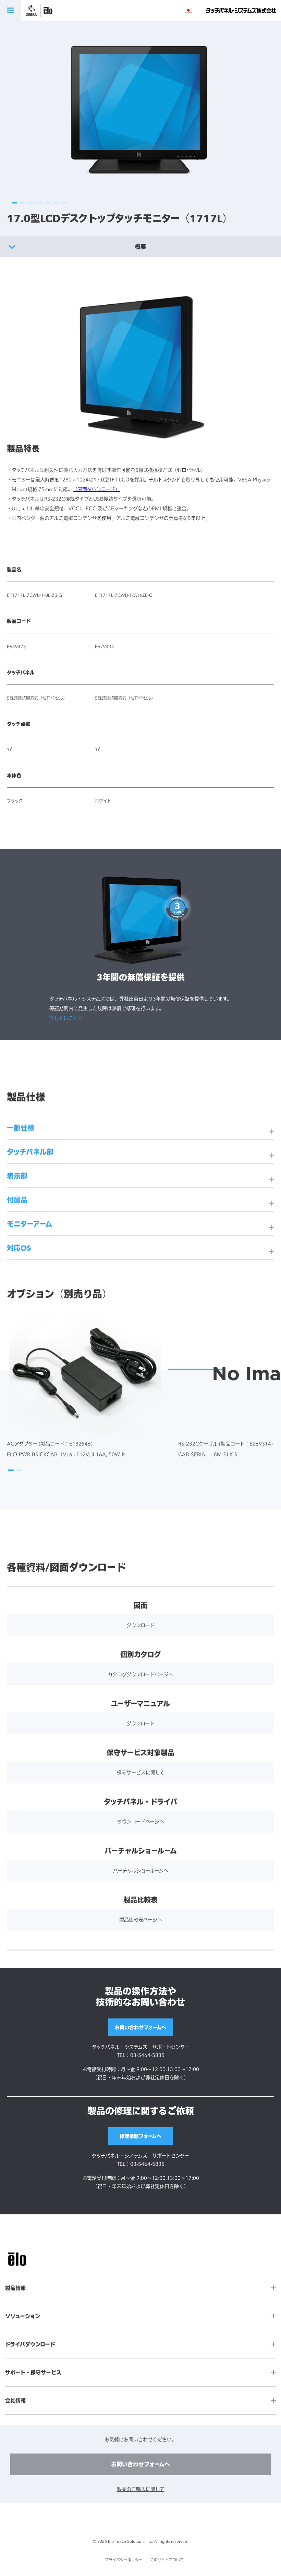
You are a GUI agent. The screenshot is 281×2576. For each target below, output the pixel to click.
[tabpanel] (140, 110)
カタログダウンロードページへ (140, 1674)
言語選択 (188, 10)
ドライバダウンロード (30, 2344)
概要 (140, 247)
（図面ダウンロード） (96, 489)
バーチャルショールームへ (141, 1870)
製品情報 (15, 2288)
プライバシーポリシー (124, 2560)
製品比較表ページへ (141, 1919)
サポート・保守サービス (33, 2372)
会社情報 (15, 2401)
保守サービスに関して (141, 1772)
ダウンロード (140, 1625)
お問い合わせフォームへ (140, 2027)
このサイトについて (167, 2560)
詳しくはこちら (66, 1018)
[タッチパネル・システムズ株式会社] (241, 10)
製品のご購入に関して (141, 2489)
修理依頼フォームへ (140, 2136)
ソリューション (23, 2316)
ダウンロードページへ (141, 1821)
